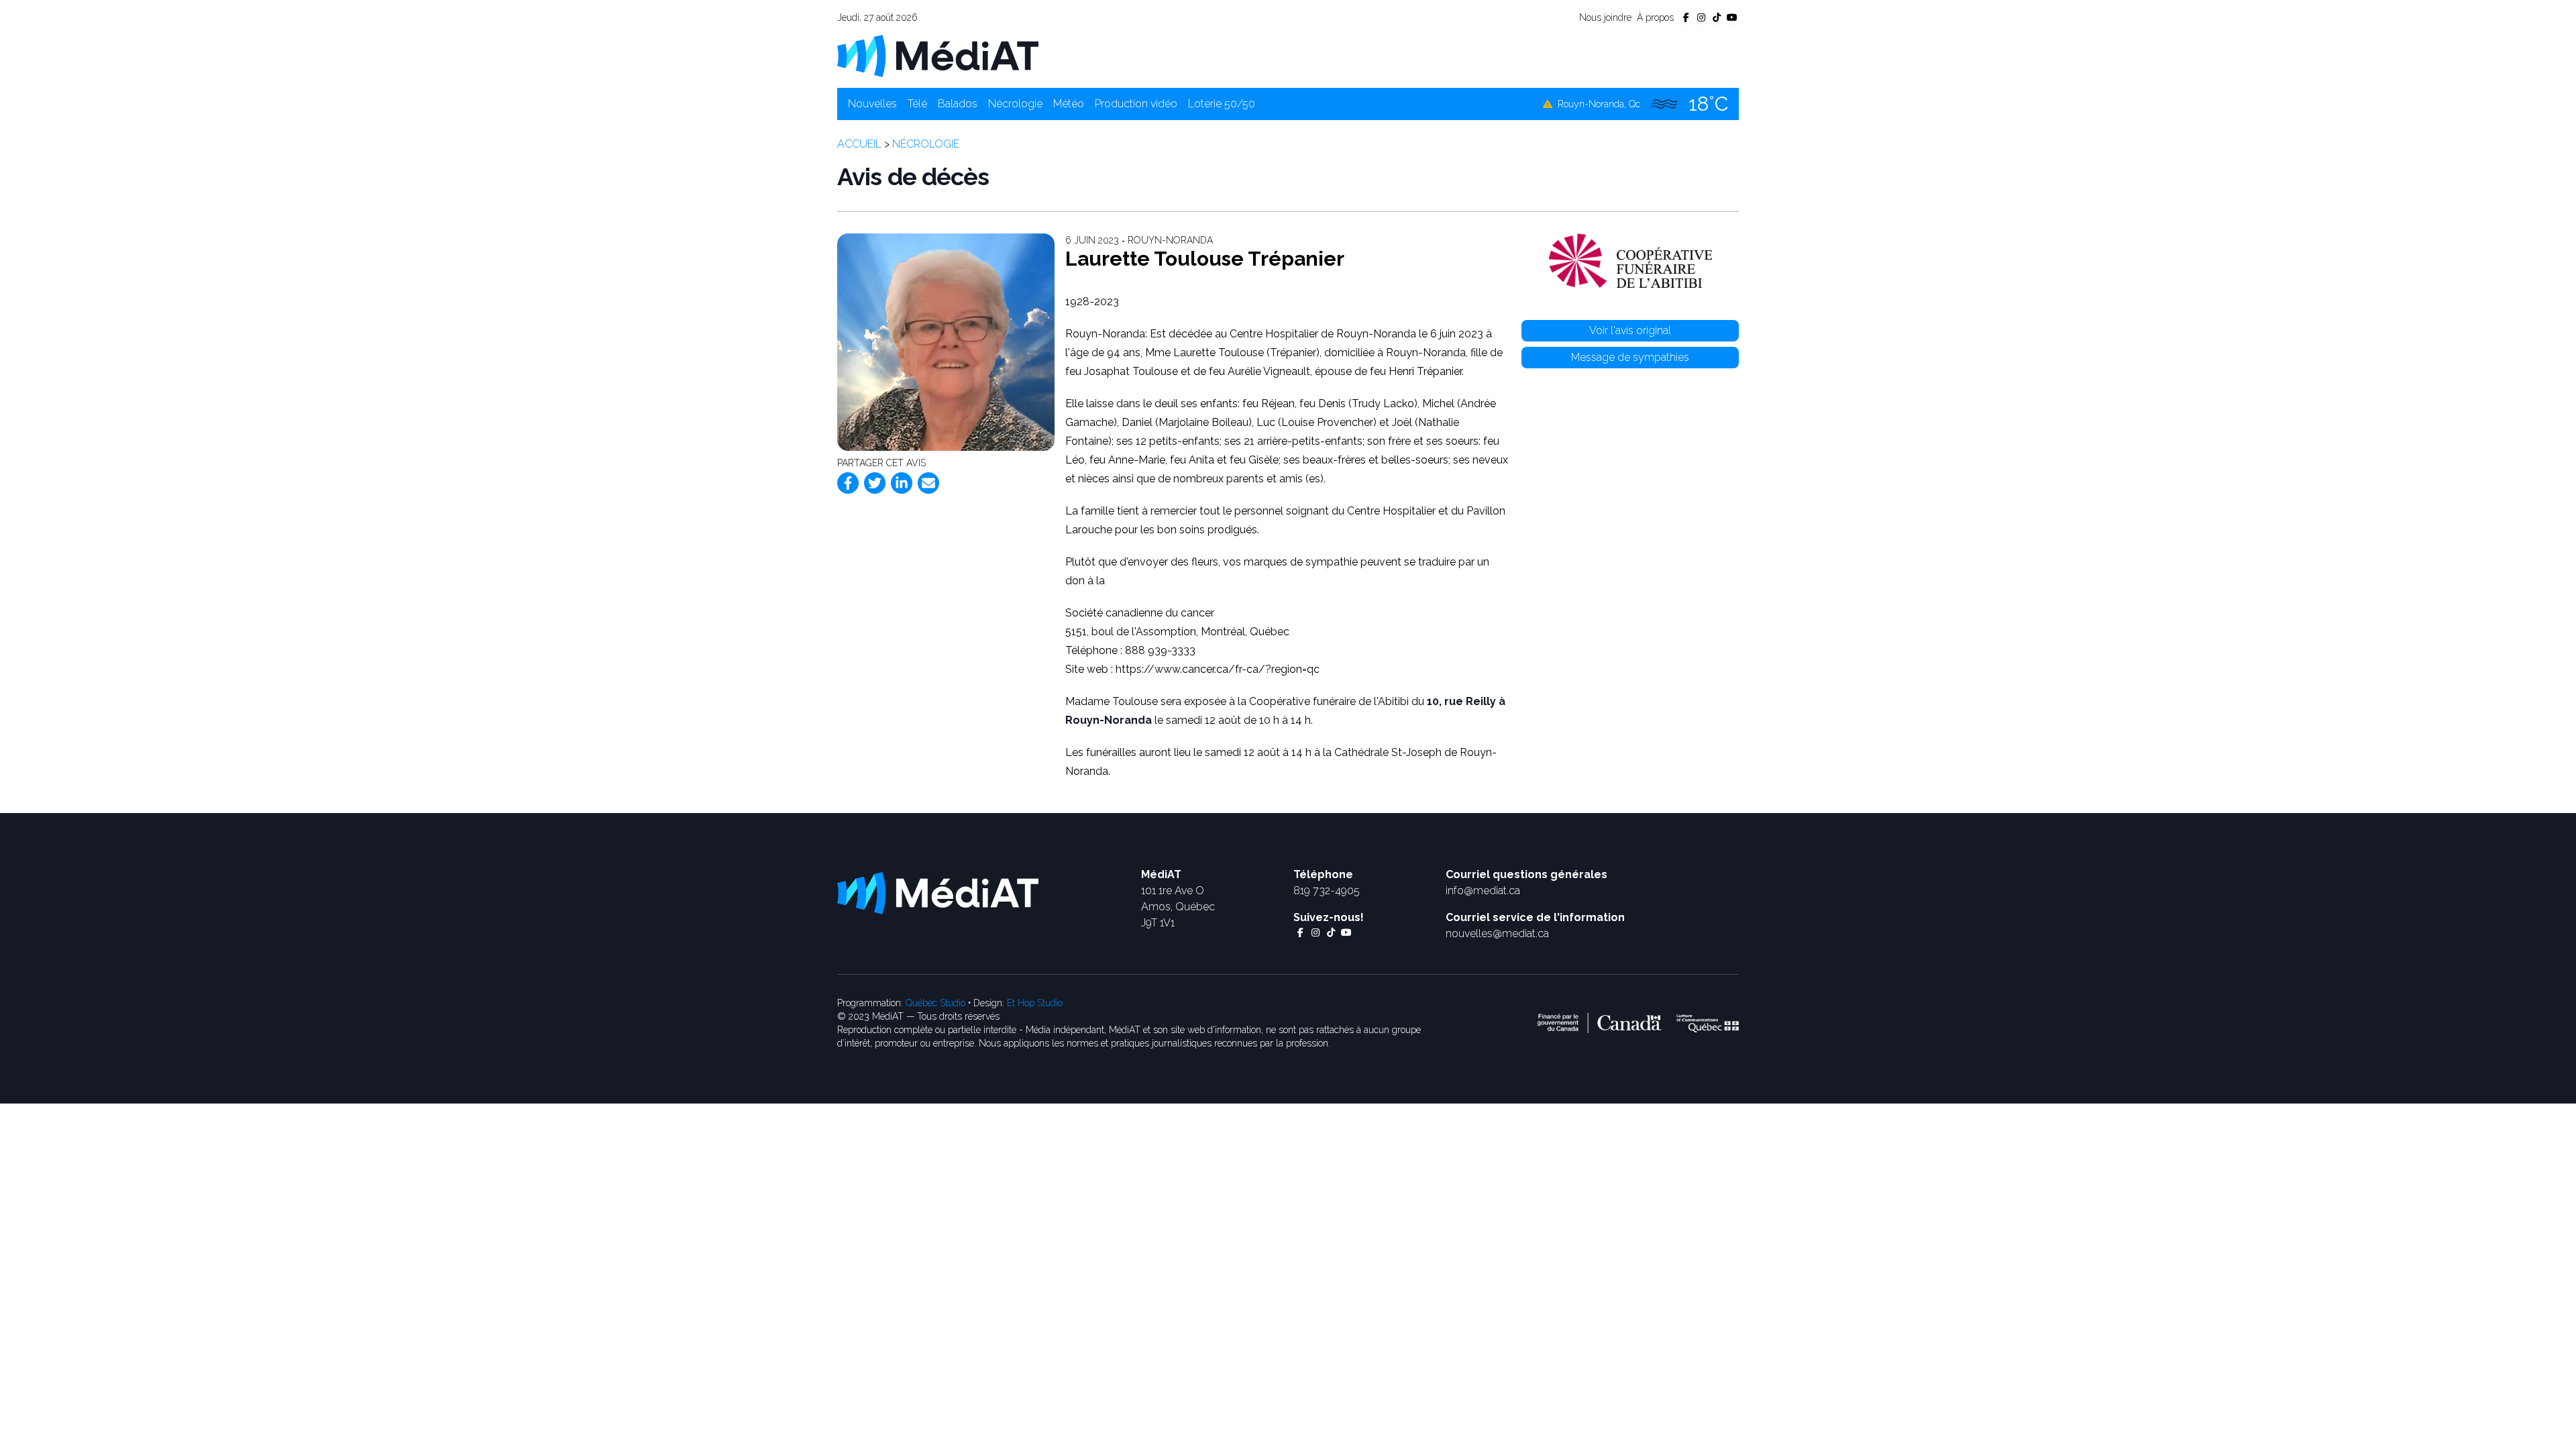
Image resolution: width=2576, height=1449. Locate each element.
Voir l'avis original (1630, 330)
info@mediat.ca (1483, 891)
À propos (1655, 17)
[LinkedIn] (902, 483)
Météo (1069, 104)
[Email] (928, 483)
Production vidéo (1136, 104)
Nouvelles (872, 104)
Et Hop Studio (1035, 1003)
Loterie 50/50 (1222, 104)
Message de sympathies (1630, 357)
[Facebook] (848, 483)
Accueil (859, 144)
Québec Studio (935, 1003)
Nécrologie (1015, 104)
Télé (917, 104)
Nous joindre (1605, 17)
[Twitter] (875, 483)
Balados (958, 104)
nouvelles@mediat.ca (1497, 933)
